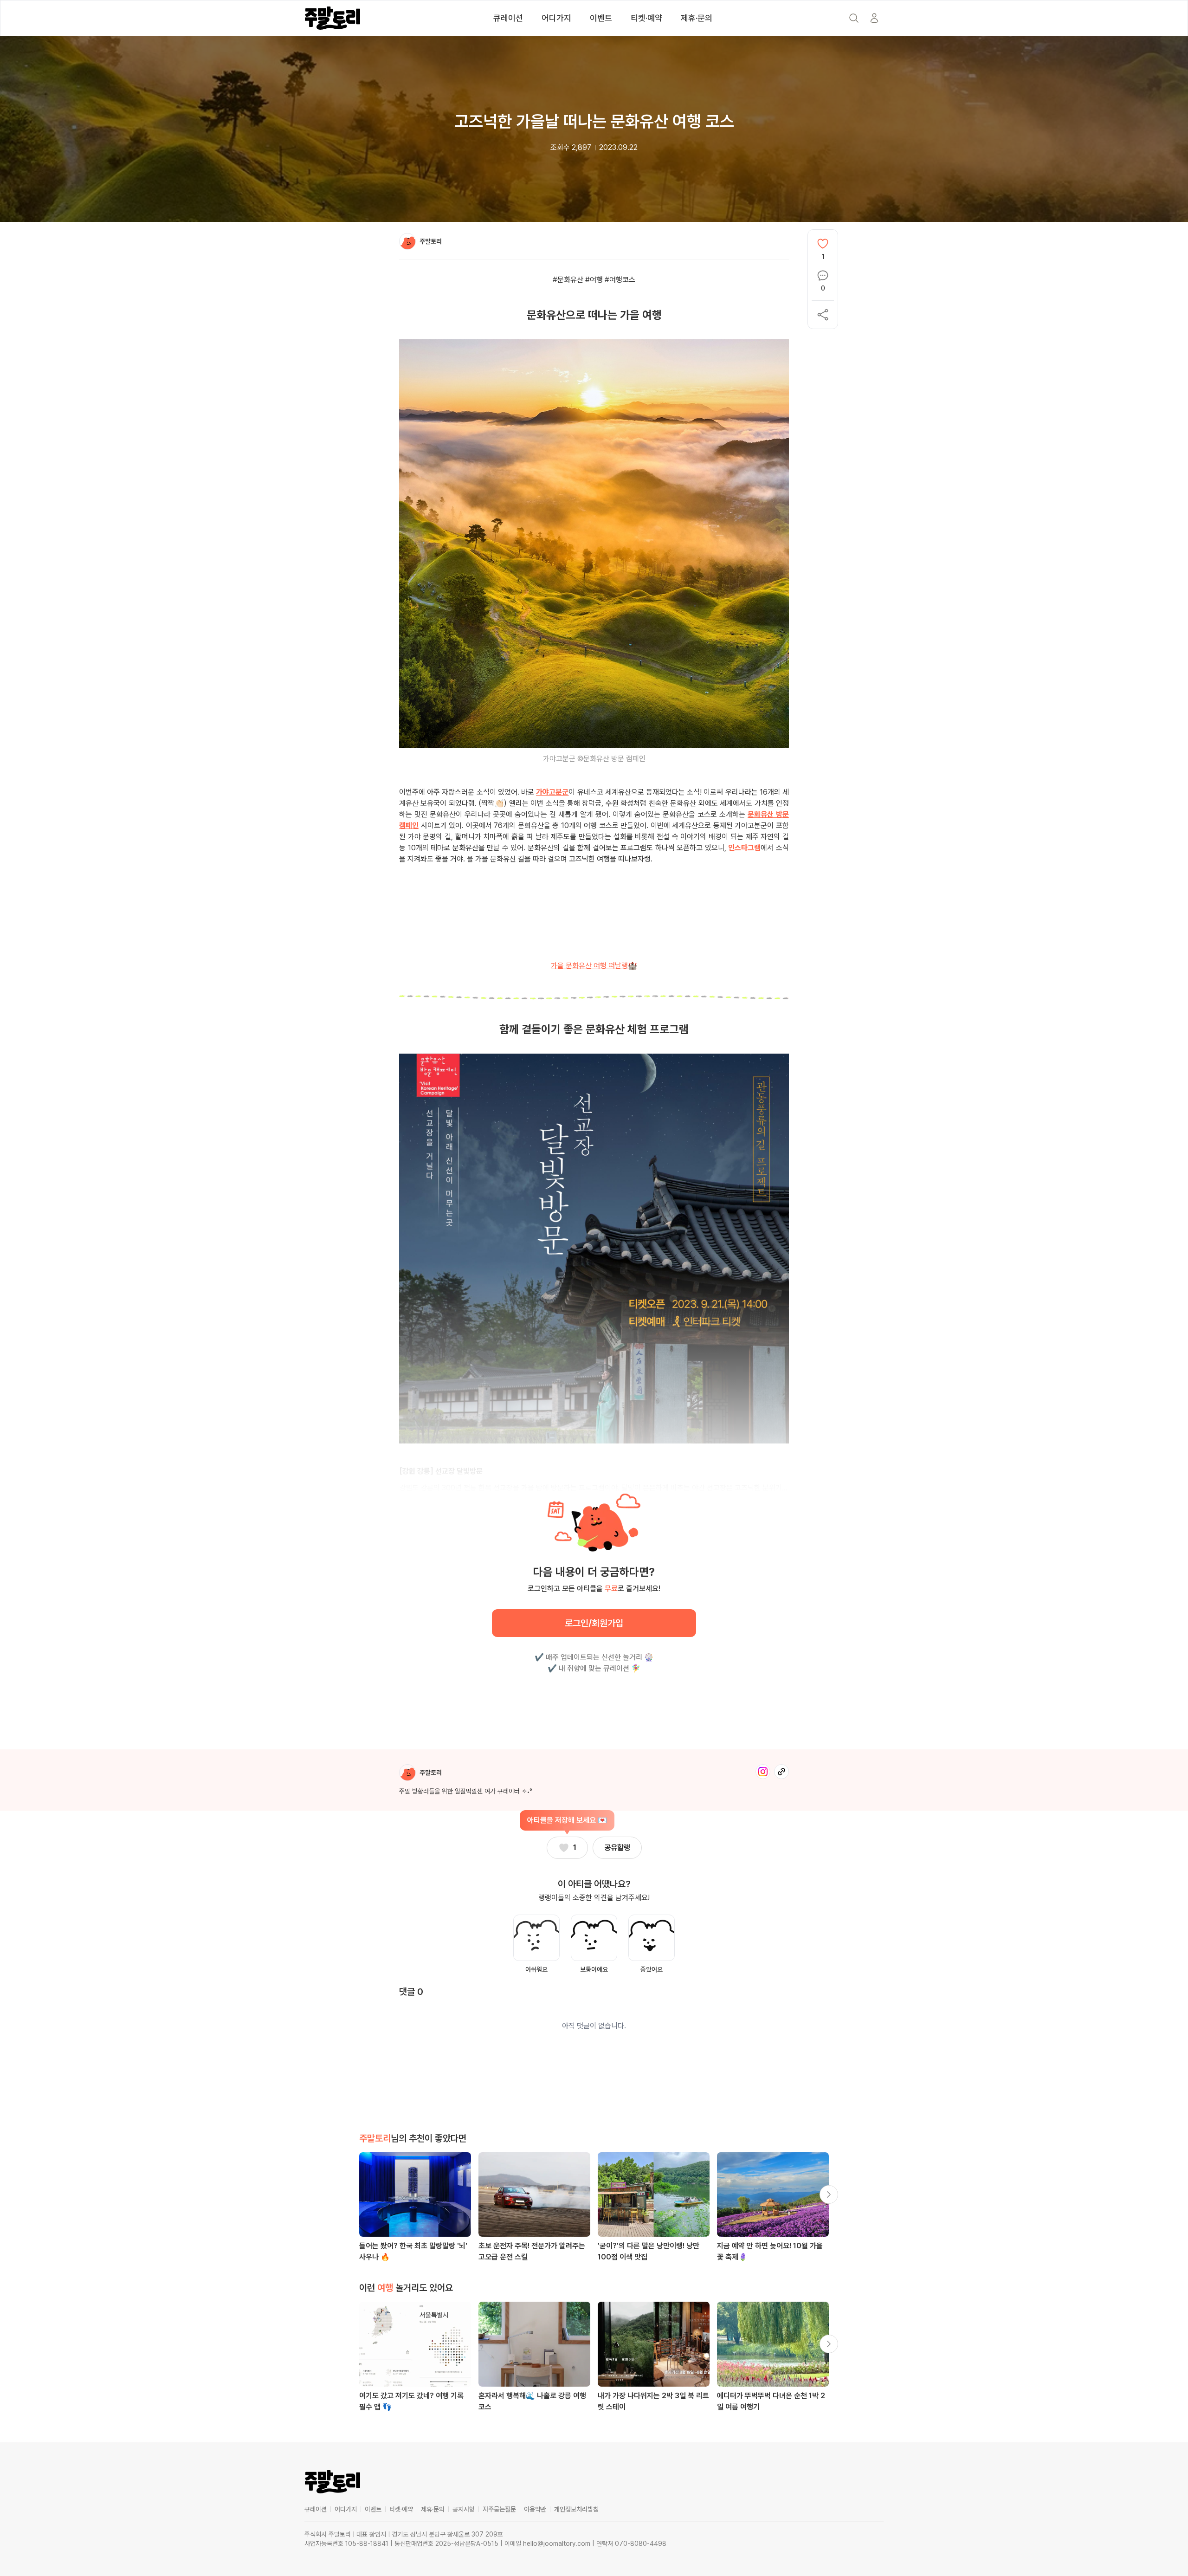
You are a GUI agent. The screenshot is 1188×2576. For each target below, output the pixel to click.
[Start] (874, 18)
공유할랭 (617, 1848)
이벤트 (601, 18)
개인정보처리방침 (576, 2509)
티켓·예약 (646, 18)
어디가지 (556, 18)
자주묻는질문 (499, 2509)
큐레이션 (508, 18)
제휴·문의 (697, 18)
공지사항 (464, 2509)
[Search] (854, 18)
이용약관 (535, 2509)
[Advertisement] (594, 921)
